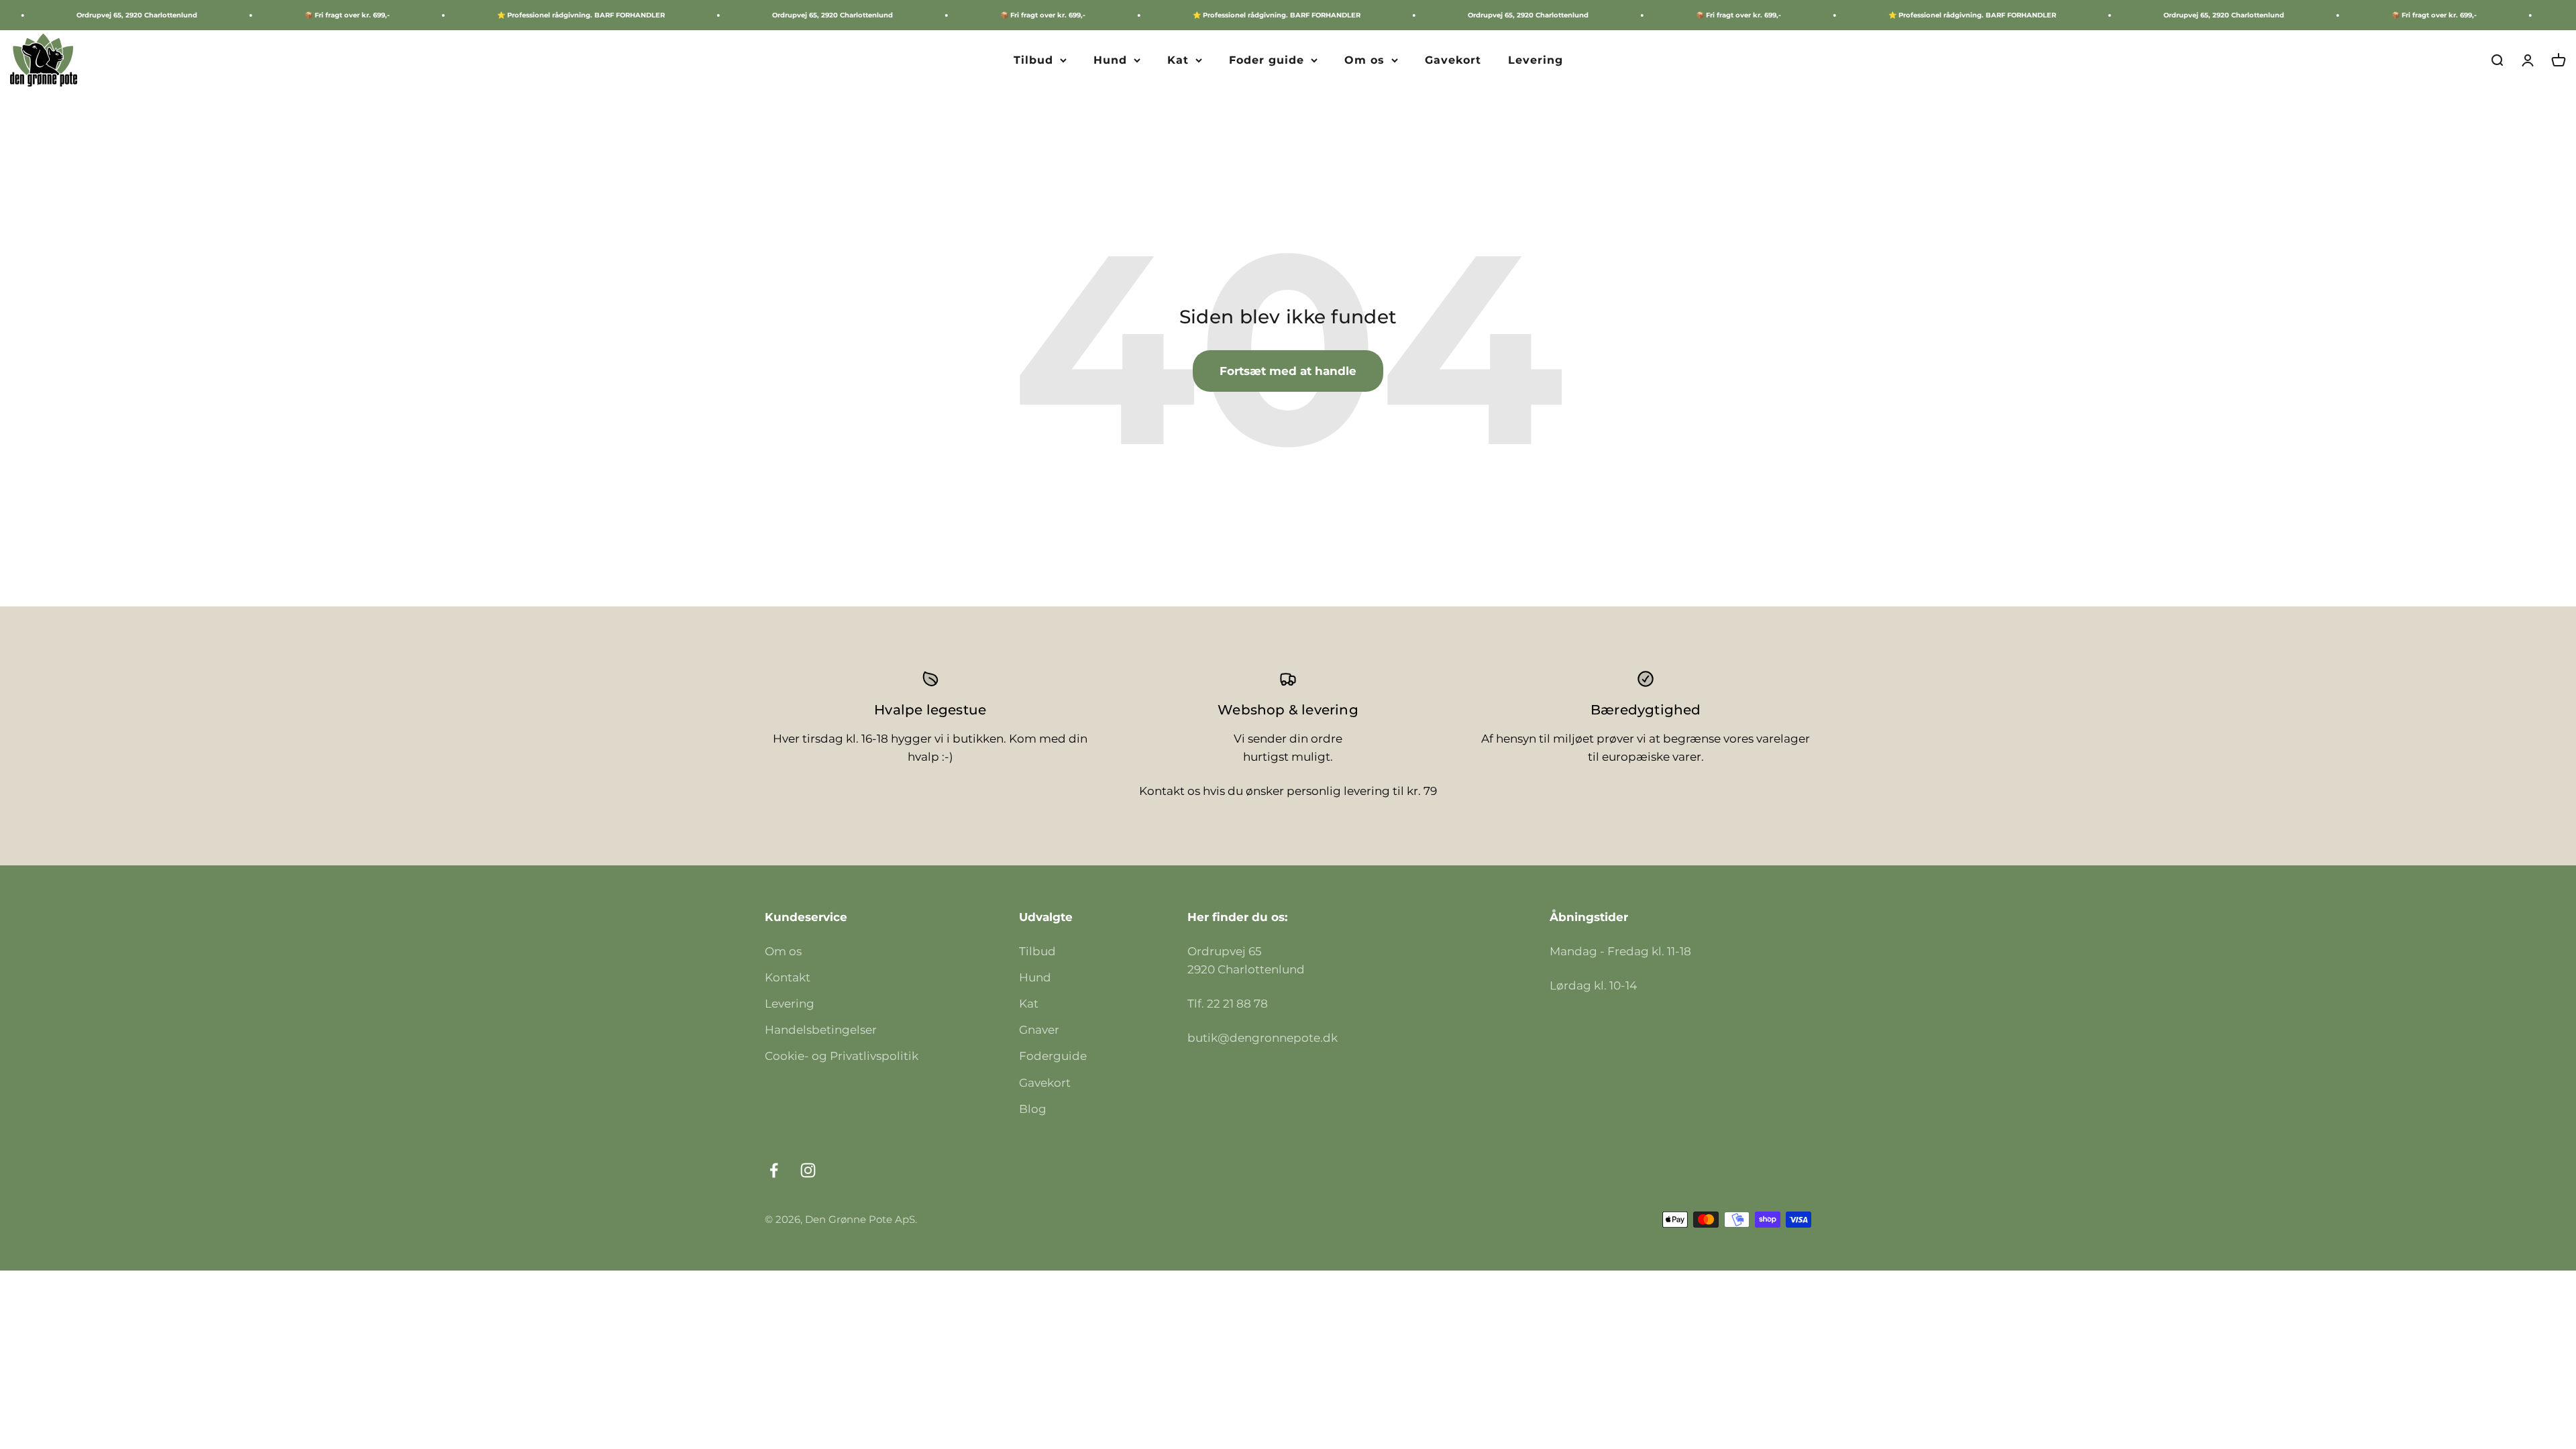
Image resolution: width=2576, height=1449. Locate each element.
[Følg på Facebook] (774, 1170)
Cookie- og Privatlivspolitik (842, 1056)
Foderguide (1053, 1056)
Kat (1178, 60)
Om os (1364, 60)
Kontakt (788, 977)
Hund (1110, 60)
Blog (1033, 1109)
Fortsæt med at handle (1288, 371)
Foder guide (1267, 60)
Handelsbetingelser (821, 1030)
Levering (1536, 60)
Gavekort (1453, 60)
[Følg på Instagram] (808, 1170)
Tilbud (1033, 60)
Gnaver (1039, 1030)
